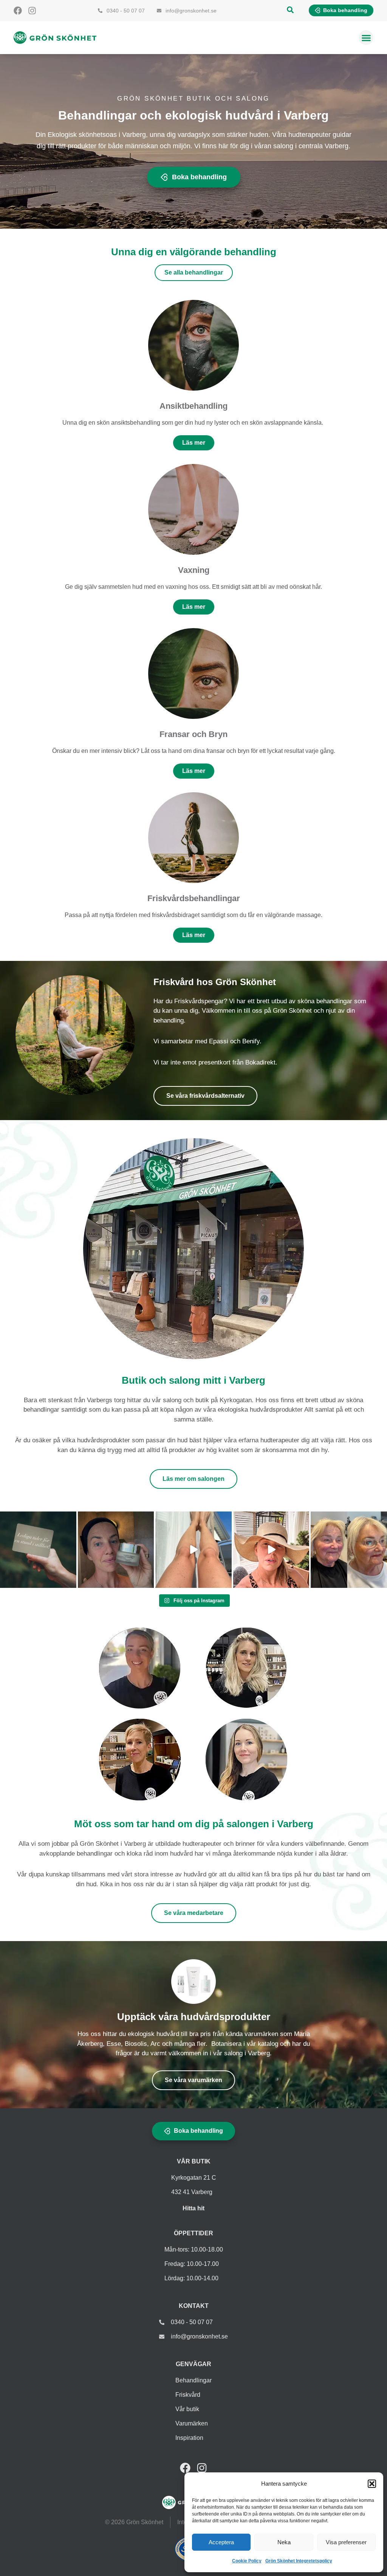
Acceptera (221, 2542)
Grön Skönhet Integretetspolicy (299, 2561)
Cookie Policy (247, 2561)
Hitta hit (193, 2208)
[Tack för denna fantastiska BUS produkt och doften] (271, 1550)
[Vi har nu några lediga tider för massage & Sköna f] (38, 1550)
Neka (284, 2542)
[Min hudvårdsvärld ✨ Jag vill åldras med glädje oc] (116, 1550)
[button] (372, 2484)
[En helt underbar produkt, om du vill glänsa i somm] (193, 1550)
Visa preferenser (346, 2542)
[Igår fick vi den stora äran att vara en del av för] (349, 1550)
